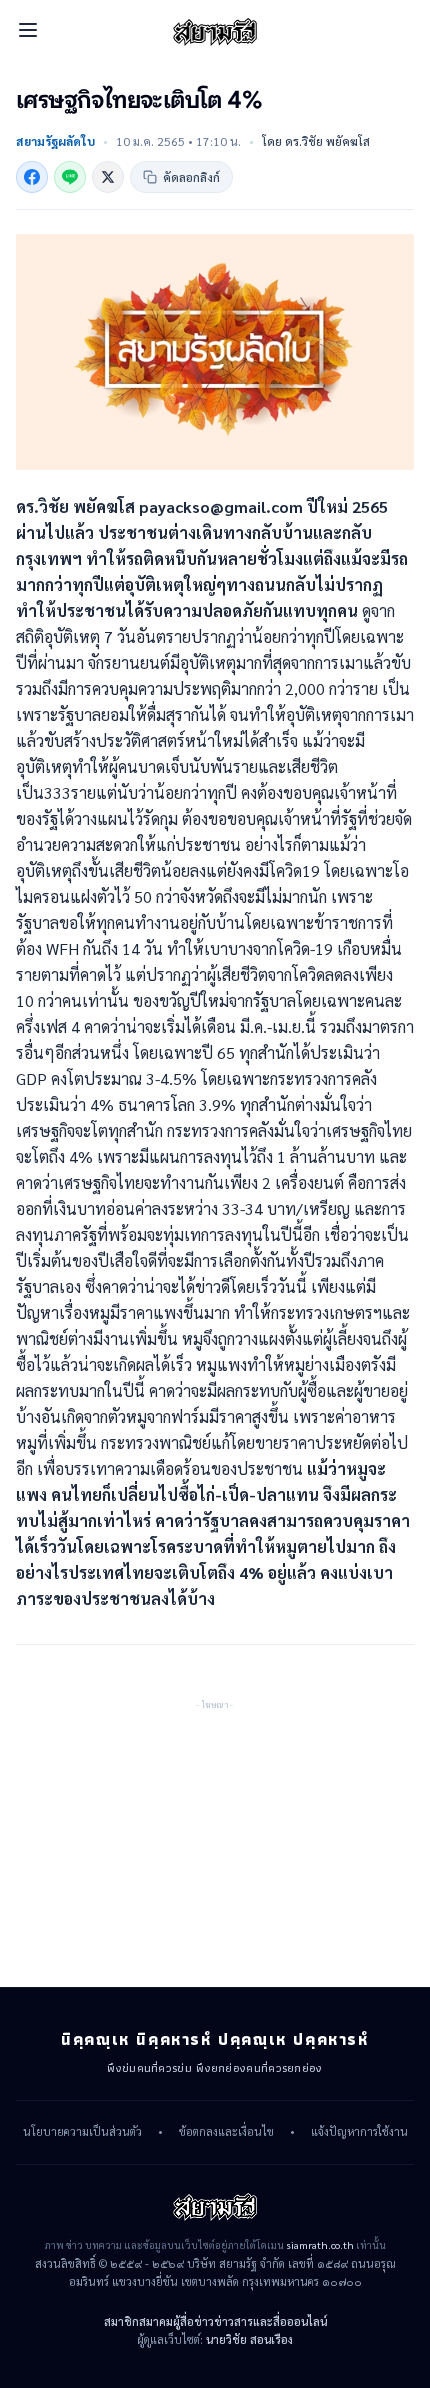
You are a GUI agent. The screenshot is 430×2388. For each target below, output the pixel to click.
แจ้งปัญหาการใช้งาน (359, 2132)
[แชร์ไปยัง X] (108, 177)
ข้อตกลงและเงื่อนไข (226, 2132)
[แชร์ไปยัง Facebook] (32, 177)
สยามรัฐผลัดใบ (55, 141)
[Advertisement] (215, 1838)
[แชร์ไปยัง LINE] (70, 177)
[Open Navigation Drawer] (28, 30)
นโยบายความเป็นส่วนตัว (82, 2132)
